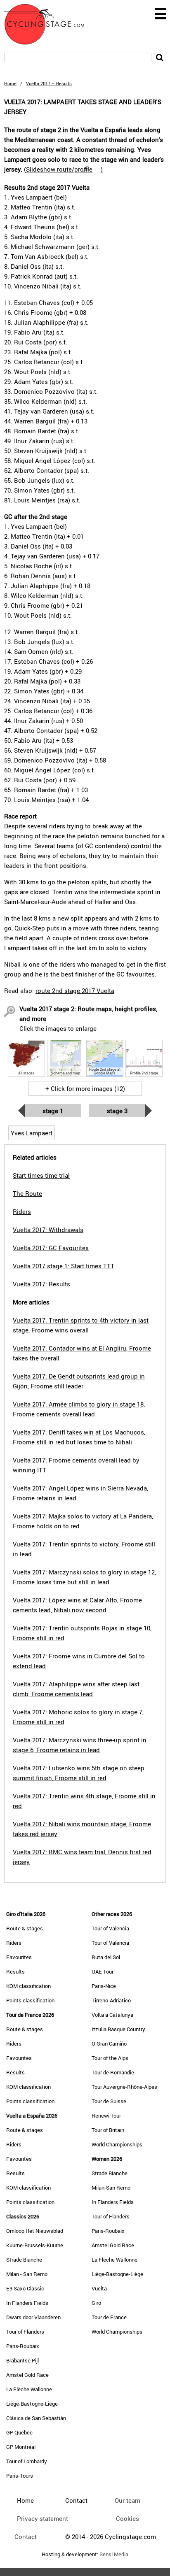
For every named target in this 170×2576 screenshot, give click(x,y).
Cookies (127, 2518)
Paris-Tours (20, 2476)
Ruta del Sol (106, 1957)
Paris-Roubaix (23, 2346)
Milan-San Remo (111, 2188)
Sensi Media (114, 2554)
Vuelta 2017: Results (41, 1284)
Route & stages (25, 1928)
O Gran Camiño (109, 2044)
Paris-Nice (104, 1986)
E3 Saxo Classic (25, 2288)
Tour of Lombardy (27, 2461)
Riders (14, 1943)
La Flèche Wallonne (29, 2389)
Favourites (19, 1957)
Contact (26, 2536)
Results (15, 1972)
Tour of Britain (108, 2130)
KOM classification (28, 1986)
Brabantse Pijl (22, 2360)
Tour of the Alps (110, 2058)
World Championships (117, 2144)
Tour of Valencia (110, 1928)
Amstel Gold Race (27, 2375)
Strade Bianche (24, 2260)
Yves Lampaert (32, 1133)
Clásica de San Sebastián (36, 2418)
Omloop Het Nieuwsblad (35, 2231)
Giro (96, 2303)
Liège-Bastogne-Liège (32, 2404)
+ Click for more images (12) (85, 1088)
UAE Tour (103, 1972)
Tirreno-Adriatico (111, 2000)
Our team (127, 2500)
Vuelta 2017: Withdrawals (48, 1230)
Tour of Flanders (25, 2332)
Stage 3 (117, 1111)
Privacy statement (42, 2518)
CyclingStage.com (50, 24)
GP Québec (19, 2432)
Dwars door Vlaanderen (33, 2317)
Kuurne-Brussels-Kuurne (35, 2245)
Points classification (30, 2000)
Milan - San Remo (27, 2274)
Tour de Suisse (109, 2101)
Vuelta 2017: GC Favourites (51, 1248)
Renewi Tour (106, 2116)
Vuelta (99, 2288)
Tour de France (109, 2317)
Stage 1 (53, 1111)
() (63, 169)
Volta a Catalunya (112, 2015)
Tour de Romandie (113, 2072)
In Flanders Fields (27, 2303)
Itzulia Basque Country (118, 2029)
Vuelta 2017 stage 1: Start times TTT (64, 1266)
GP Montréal (21, 2447)
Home (10, 83)
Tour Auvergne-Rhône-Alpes (124, 2087)
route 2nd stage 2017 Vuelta (75, 990)
